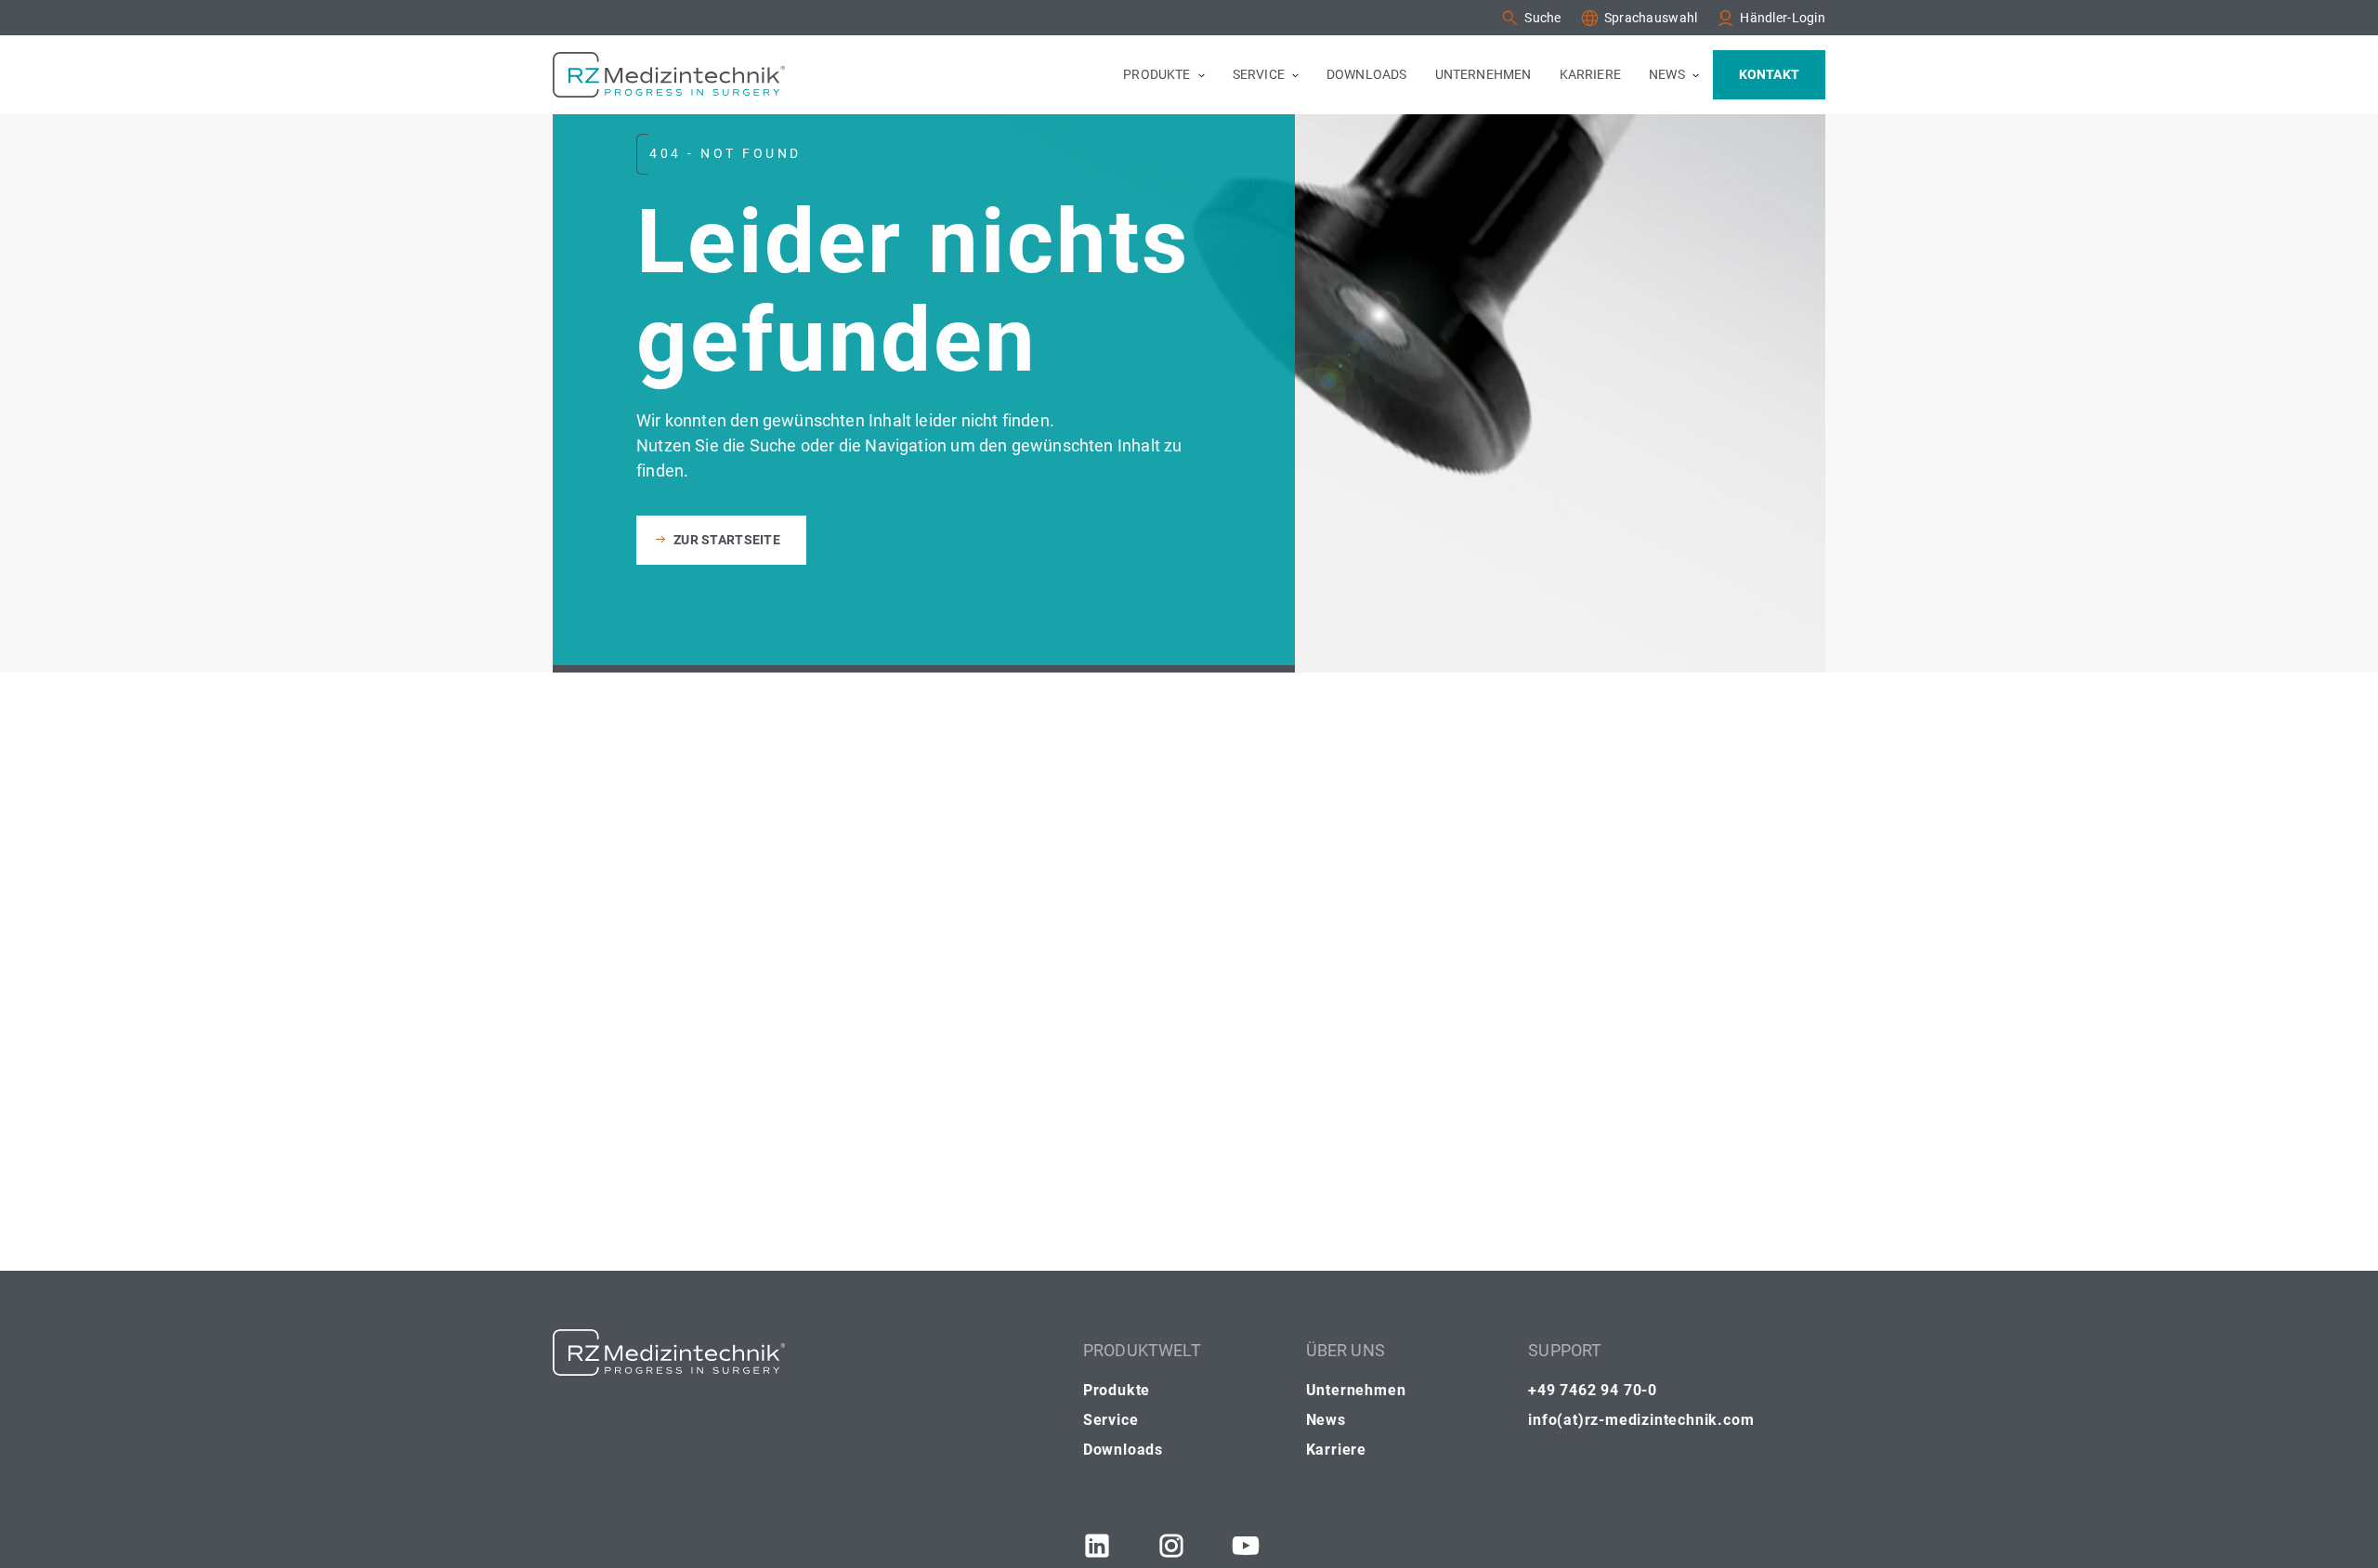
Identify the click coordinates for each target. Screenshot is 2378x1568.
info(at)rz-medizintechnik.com (1641, 1420)
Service (1111, 1420)
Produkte (1117, 1390)
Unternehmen (1356, 1390)
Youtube (1246, 1546)
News (1326, 1420)
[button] (1530, 18)
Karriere (1336, 1450)
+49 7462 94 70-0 (1593, 1390)
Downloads (1123, 1450)
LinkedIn (1097, 1546)
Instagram (1171, 1546)
